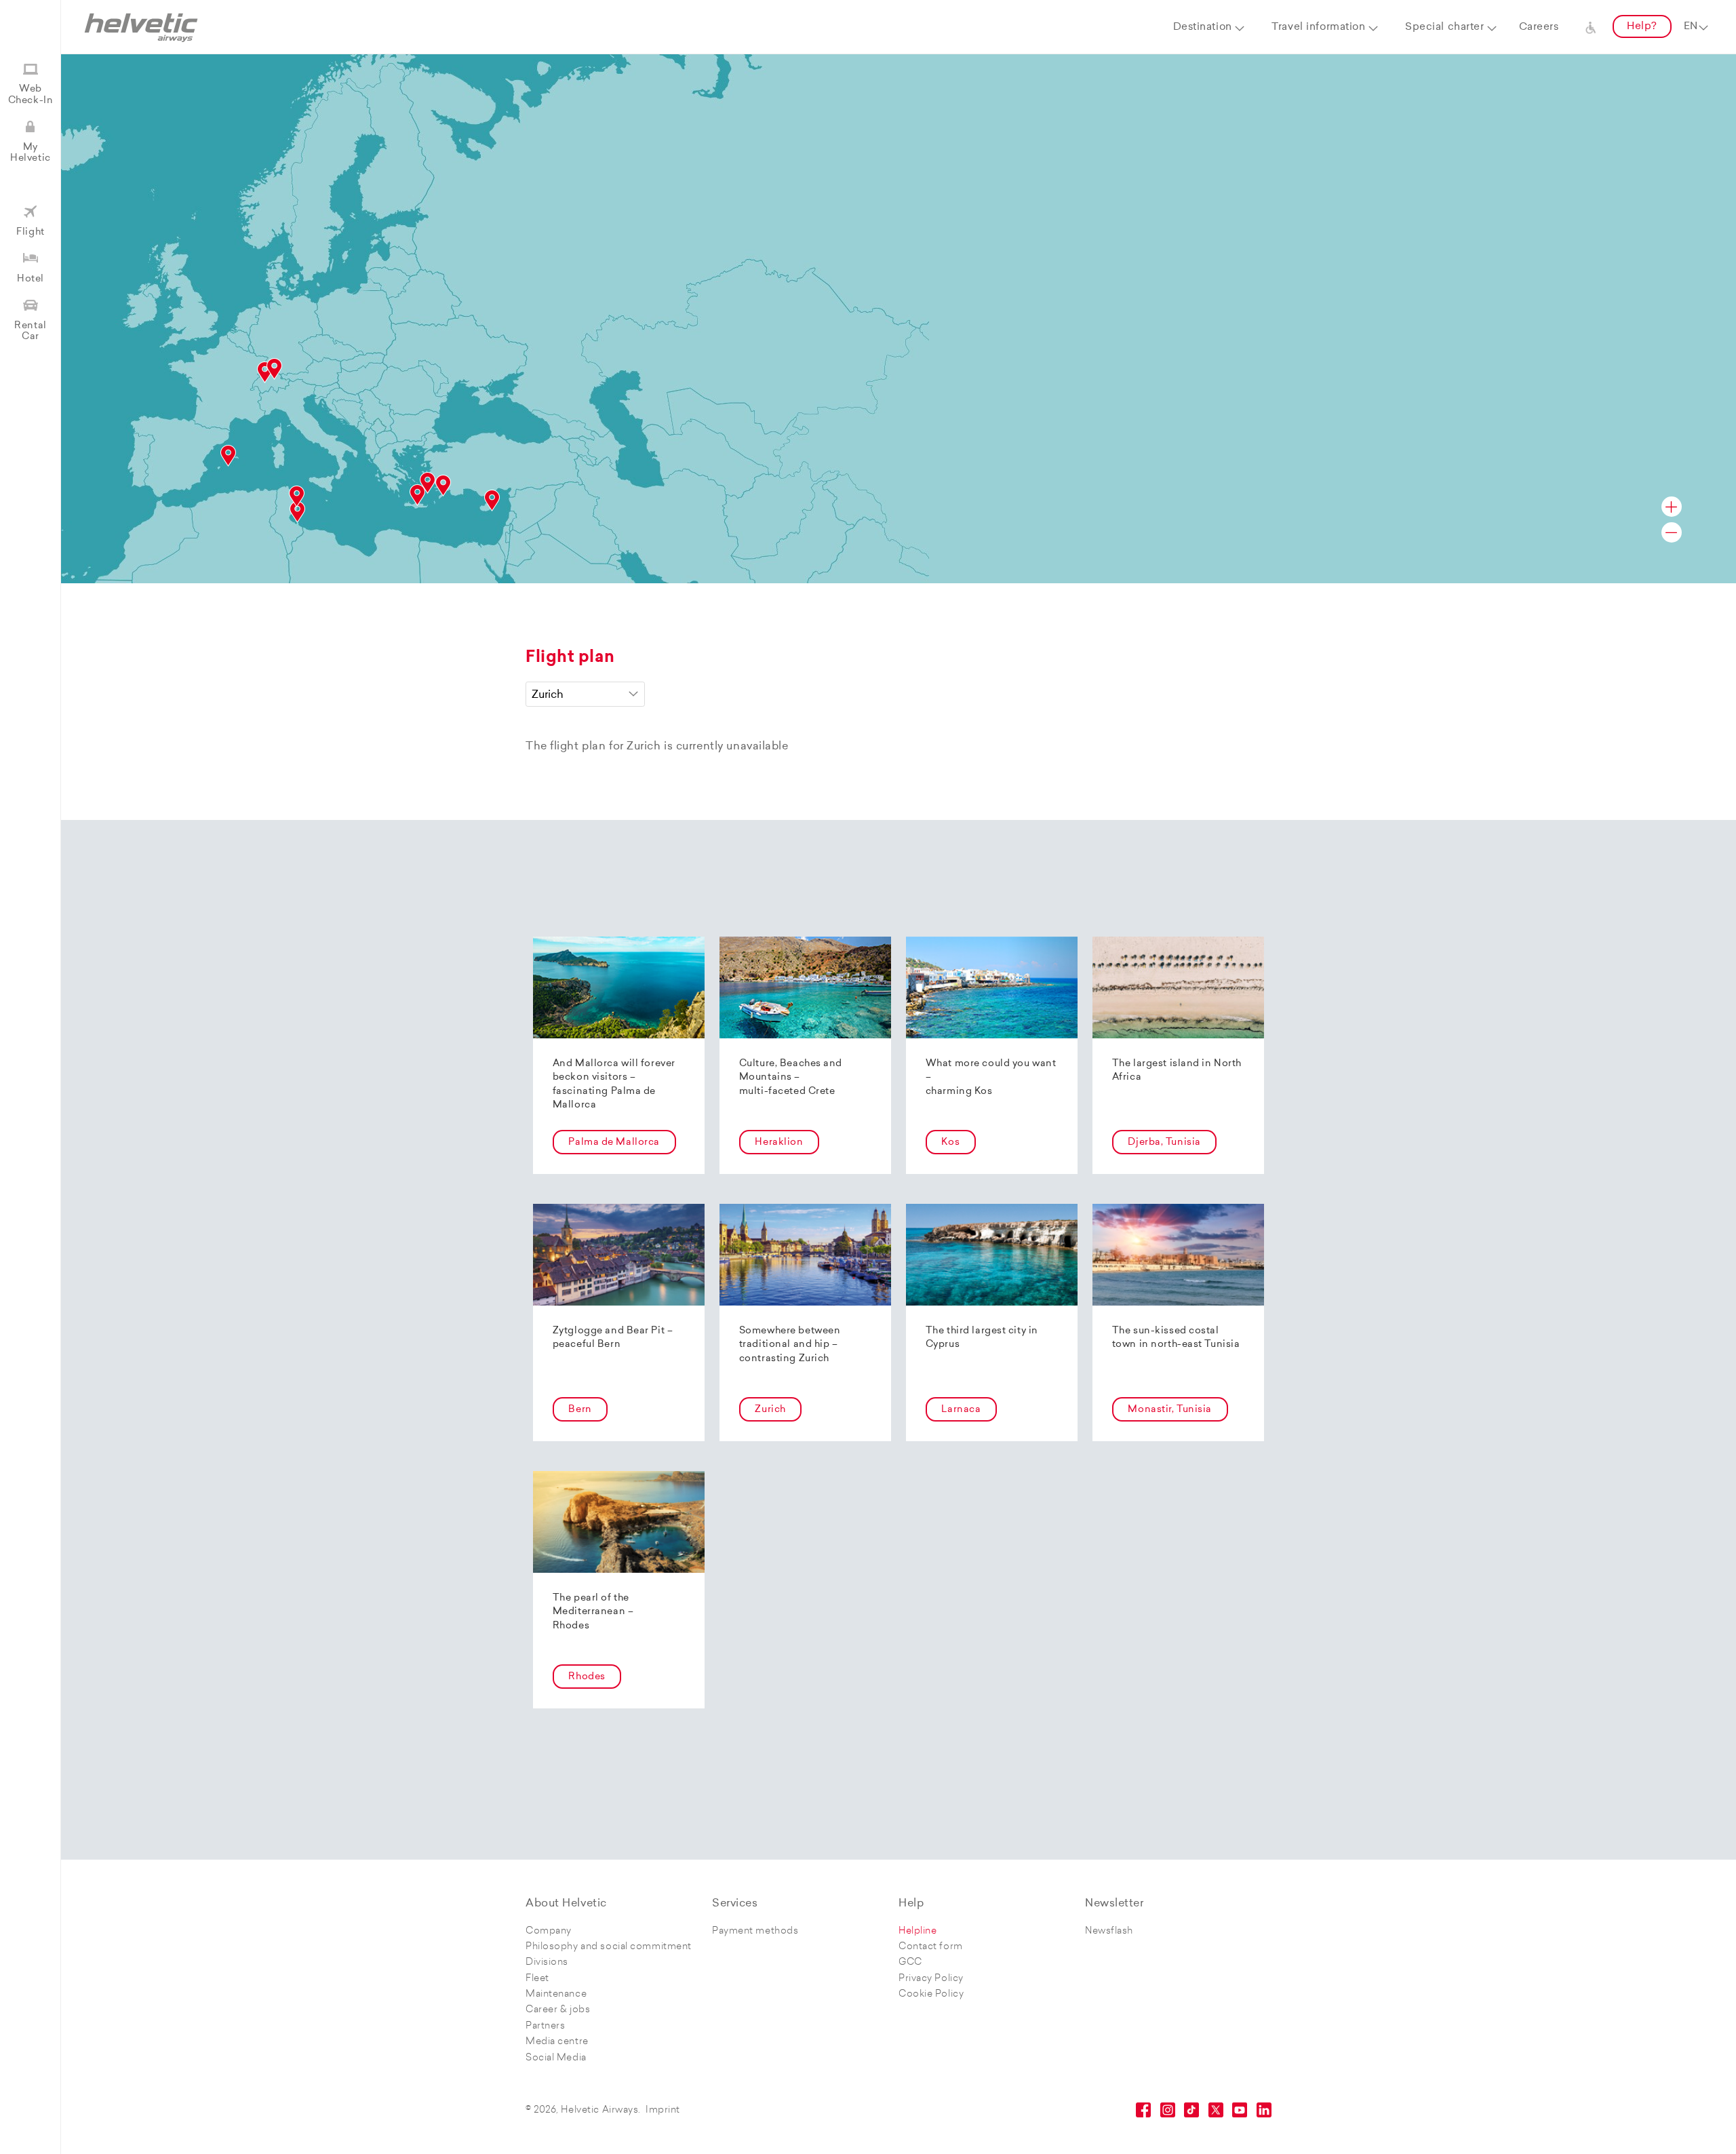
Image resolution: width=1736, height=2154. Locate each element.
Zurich (770, 1410)
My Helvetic (30, 153)
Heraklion (779, 1142)
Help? (1642, 27)
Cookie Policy (931, 1994)
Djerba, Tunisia (1164, 1142)
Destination (1203, 27)
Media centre (557, 2042)
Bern (580, 1410)
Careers (1539, 27)
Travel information (1318, 27)
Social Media (556, 2058)
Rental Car (30, 331)
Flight (30, 232)
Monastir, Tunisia (1170, 1410)
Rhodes (587, 1677)
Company (549, 1931)
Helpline (918, 1931)
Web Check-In (31, 95)
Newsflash (1109, 1931)
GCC (910, 1962)
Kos (950, 1142)
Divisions (547, 1962)
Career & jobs (558, 2010)
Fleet (537, 1979)
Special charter (1444, 27)
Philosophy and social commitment (609, 1947)
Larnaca (961, 1410)
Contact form (931, 1947)
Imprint (663, 2110)
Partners (545, 2026)
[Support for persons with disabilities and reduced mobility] (1591, 27)
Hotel (31, 279)
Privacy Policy (931, 1979)
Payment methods (755, 1931)
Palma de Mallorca (614, 1142)
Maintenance (556, 1994)
